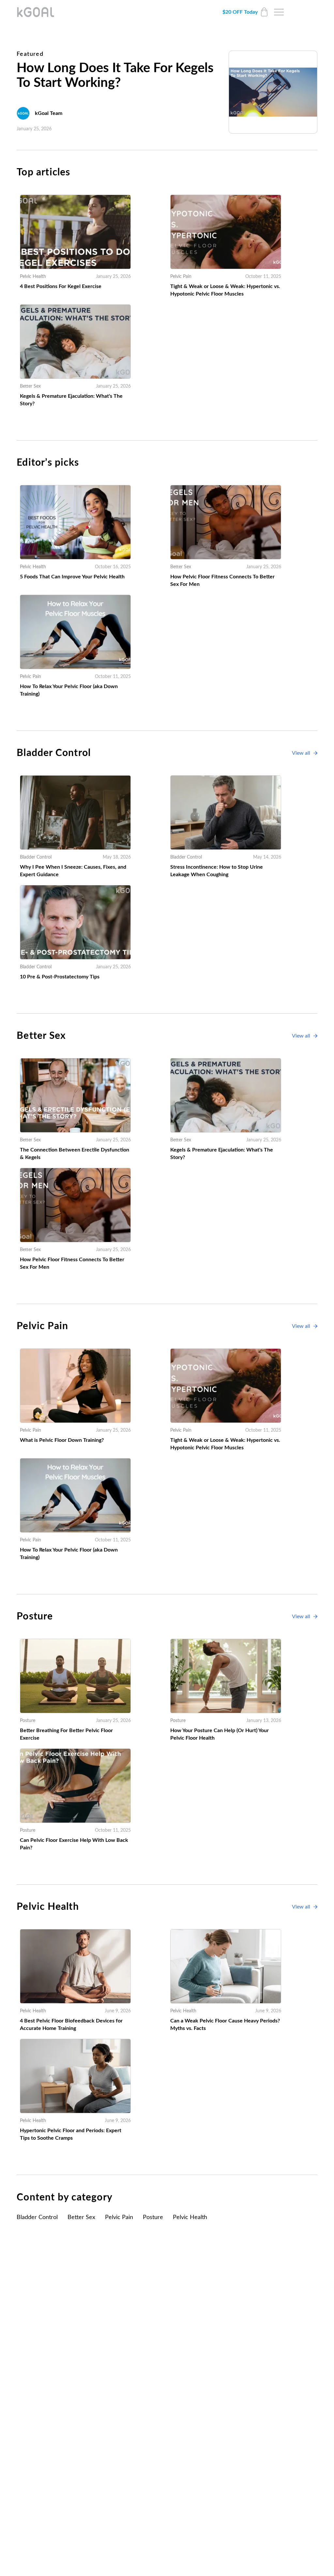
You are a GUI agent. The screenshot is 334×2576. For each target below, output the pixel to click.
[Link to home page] (36, 12)
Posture (153, 2217)
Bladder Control (37, 2217)
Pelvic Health (190, 2217)
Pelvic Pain (119, 2217)
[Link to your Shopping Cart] (264, 12)
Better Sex (81, 2217)
